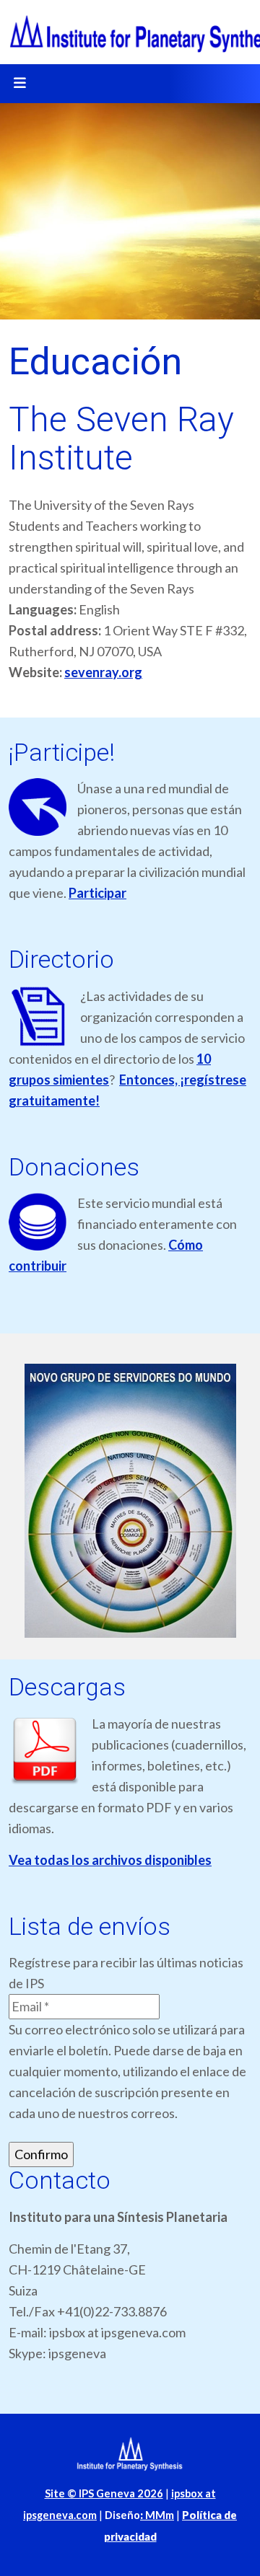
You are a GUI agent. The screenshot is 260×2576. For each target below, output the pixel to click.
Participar (97, 893)
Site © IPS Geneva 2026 (104, 2493)
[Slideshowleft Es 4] (130, 1501)
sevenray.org (103, 672)
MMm (157, 2515)
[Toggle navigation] (19, 84)
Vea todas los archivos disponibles (110, 1860)
